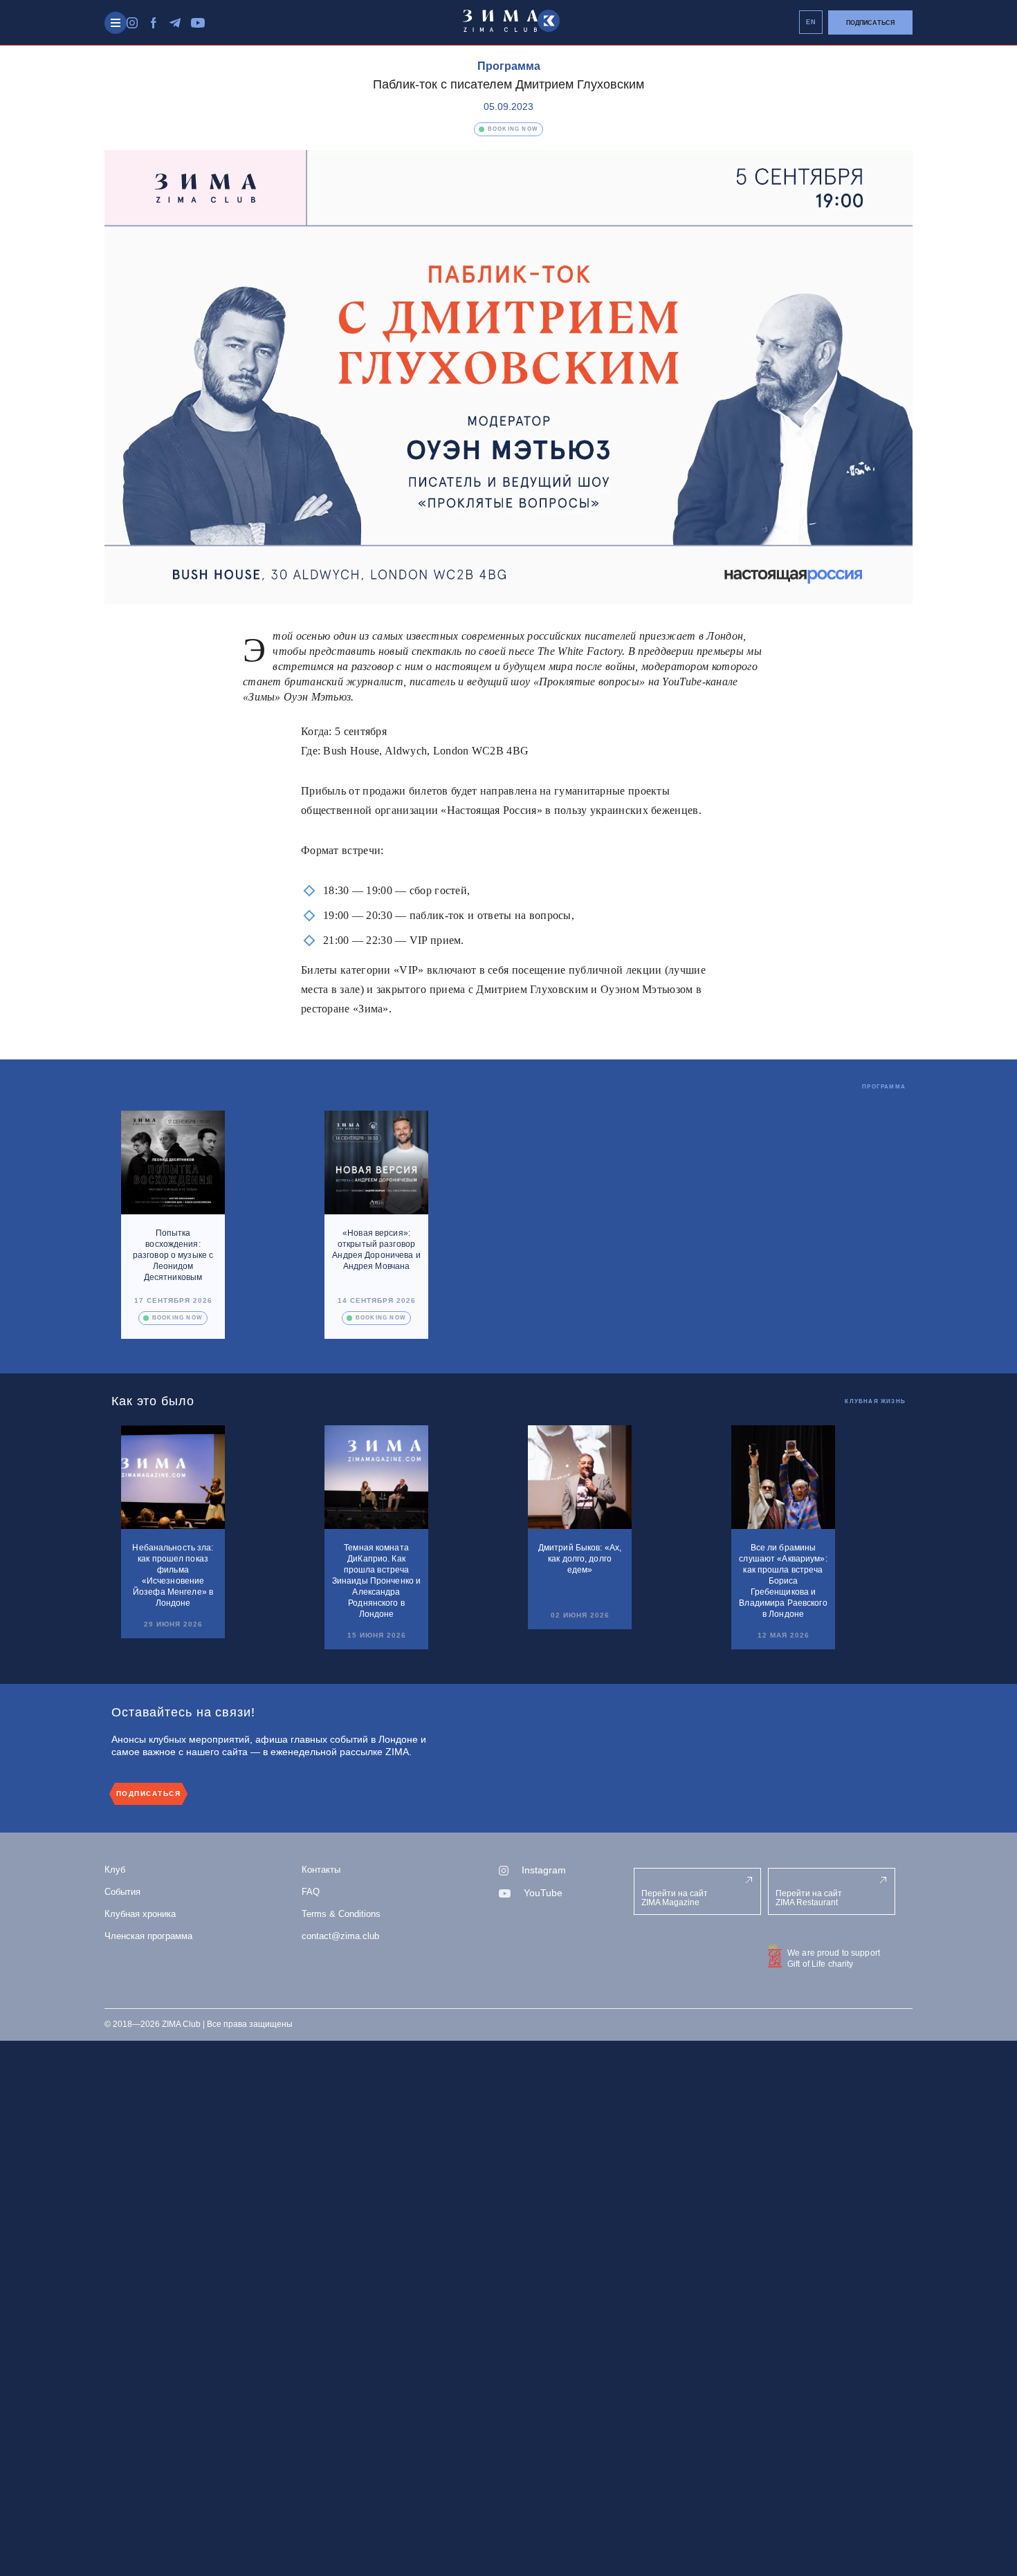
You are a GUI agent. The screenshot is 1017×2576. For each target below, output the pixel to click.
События (122, 1892)
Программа (509, 66)
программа (884, 1087)
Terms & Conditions (341, 1914)
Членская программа (148, 1936)
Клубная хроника (140, 1914)
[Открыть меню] (116, 23)
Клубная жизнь (875, 1401)
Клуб (115, 1870)
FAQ (311, 1892)
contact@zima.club (340, 1936)
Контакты (321, 1870)
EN (811, 22)
